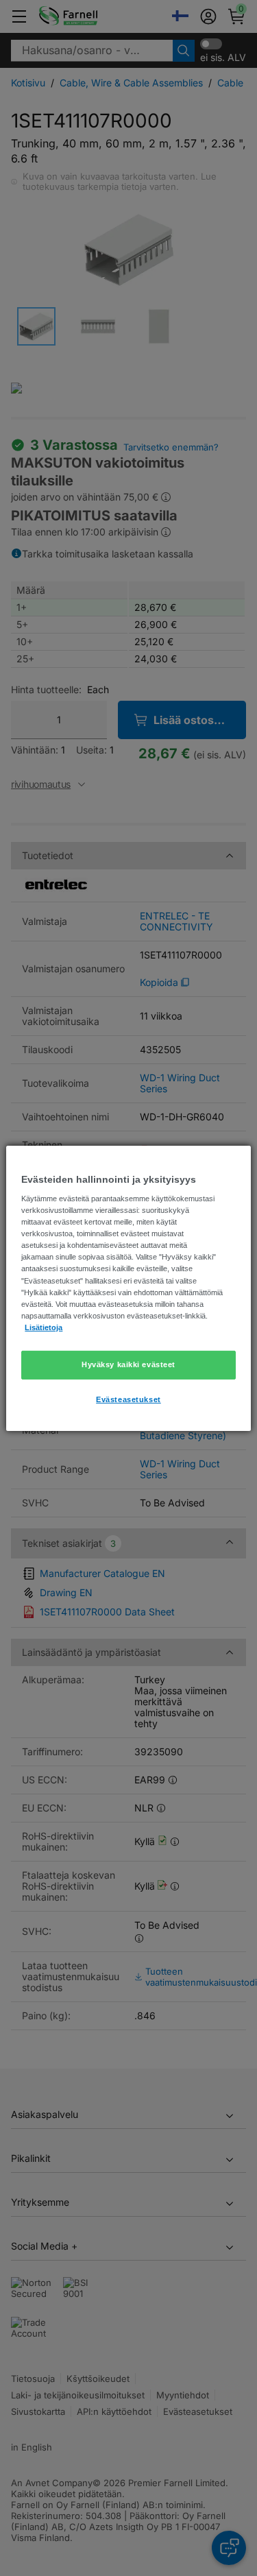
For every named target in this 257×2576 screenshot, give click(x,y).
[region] (128, 1288)
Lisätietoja (44, 1327)
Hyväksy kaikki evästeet (128, 1364)
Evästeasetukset (128, 1399)
